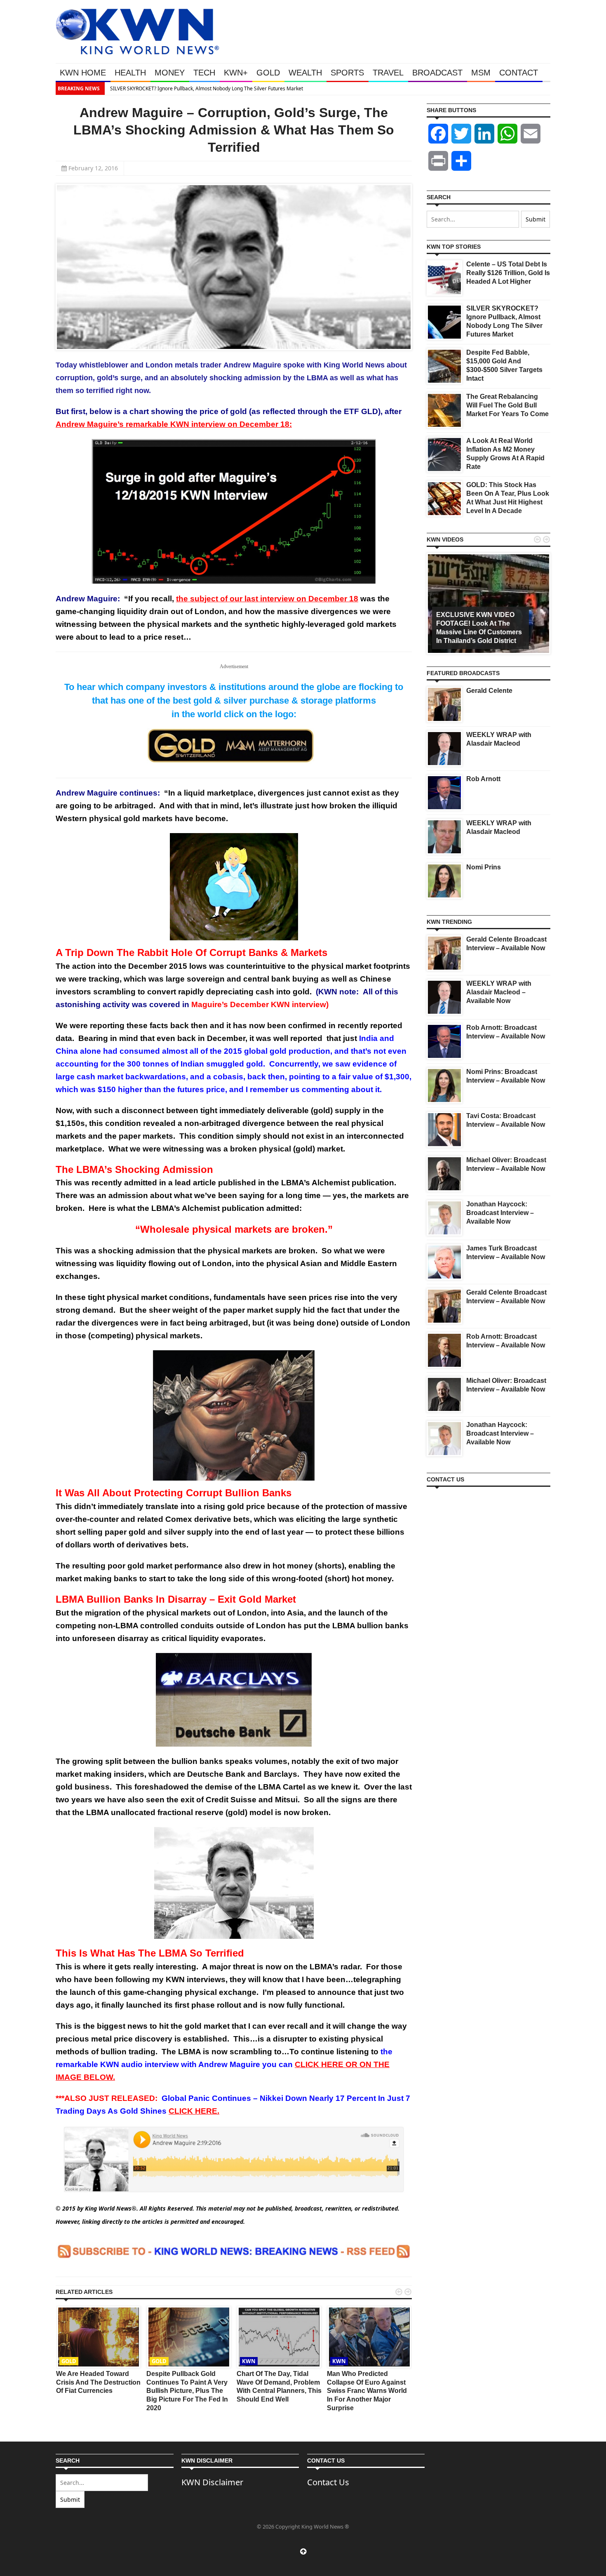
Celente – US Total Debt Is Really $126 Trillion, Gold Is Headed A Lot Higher (508, 273)
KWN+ (236, 73)
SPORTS (347, 73)
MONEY (170, 73)
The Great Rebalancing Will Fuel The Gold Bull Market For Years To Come (507, 405)
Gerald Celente (489, 691)
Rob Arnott (483, 779)
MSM (481, 73)
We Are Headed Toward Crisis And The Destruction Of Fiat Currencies (98, 2382)
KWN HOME (83, 73)
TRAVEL (388, 73)
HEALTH (130, 73)
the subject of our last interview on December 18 (267, 599)
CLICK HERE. (194, 2111)
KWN (249, 2361)
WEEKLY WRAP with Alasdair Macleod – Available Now (499, 992)
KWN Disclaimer (212, 2482)
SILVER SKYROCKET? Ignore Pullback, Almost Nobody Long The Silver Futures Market (206, 88)
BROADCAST (437, 73)
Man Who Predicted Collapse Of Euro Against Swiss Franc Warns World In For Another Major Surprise (367, 2391)
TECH (204, 73)
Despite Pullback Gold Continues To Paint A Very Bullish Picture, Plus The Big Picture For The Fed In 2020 (187, 2391)
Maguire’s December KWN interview (259, 1004)
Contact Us (328, 2482)
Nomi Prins (484, 867)
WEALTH (305, 73)
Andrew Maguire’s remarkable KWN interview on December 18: (174, 424)
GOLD (268, 73)
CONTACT (519, 73)
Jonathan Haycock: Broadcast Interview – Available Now (500, 1213)
